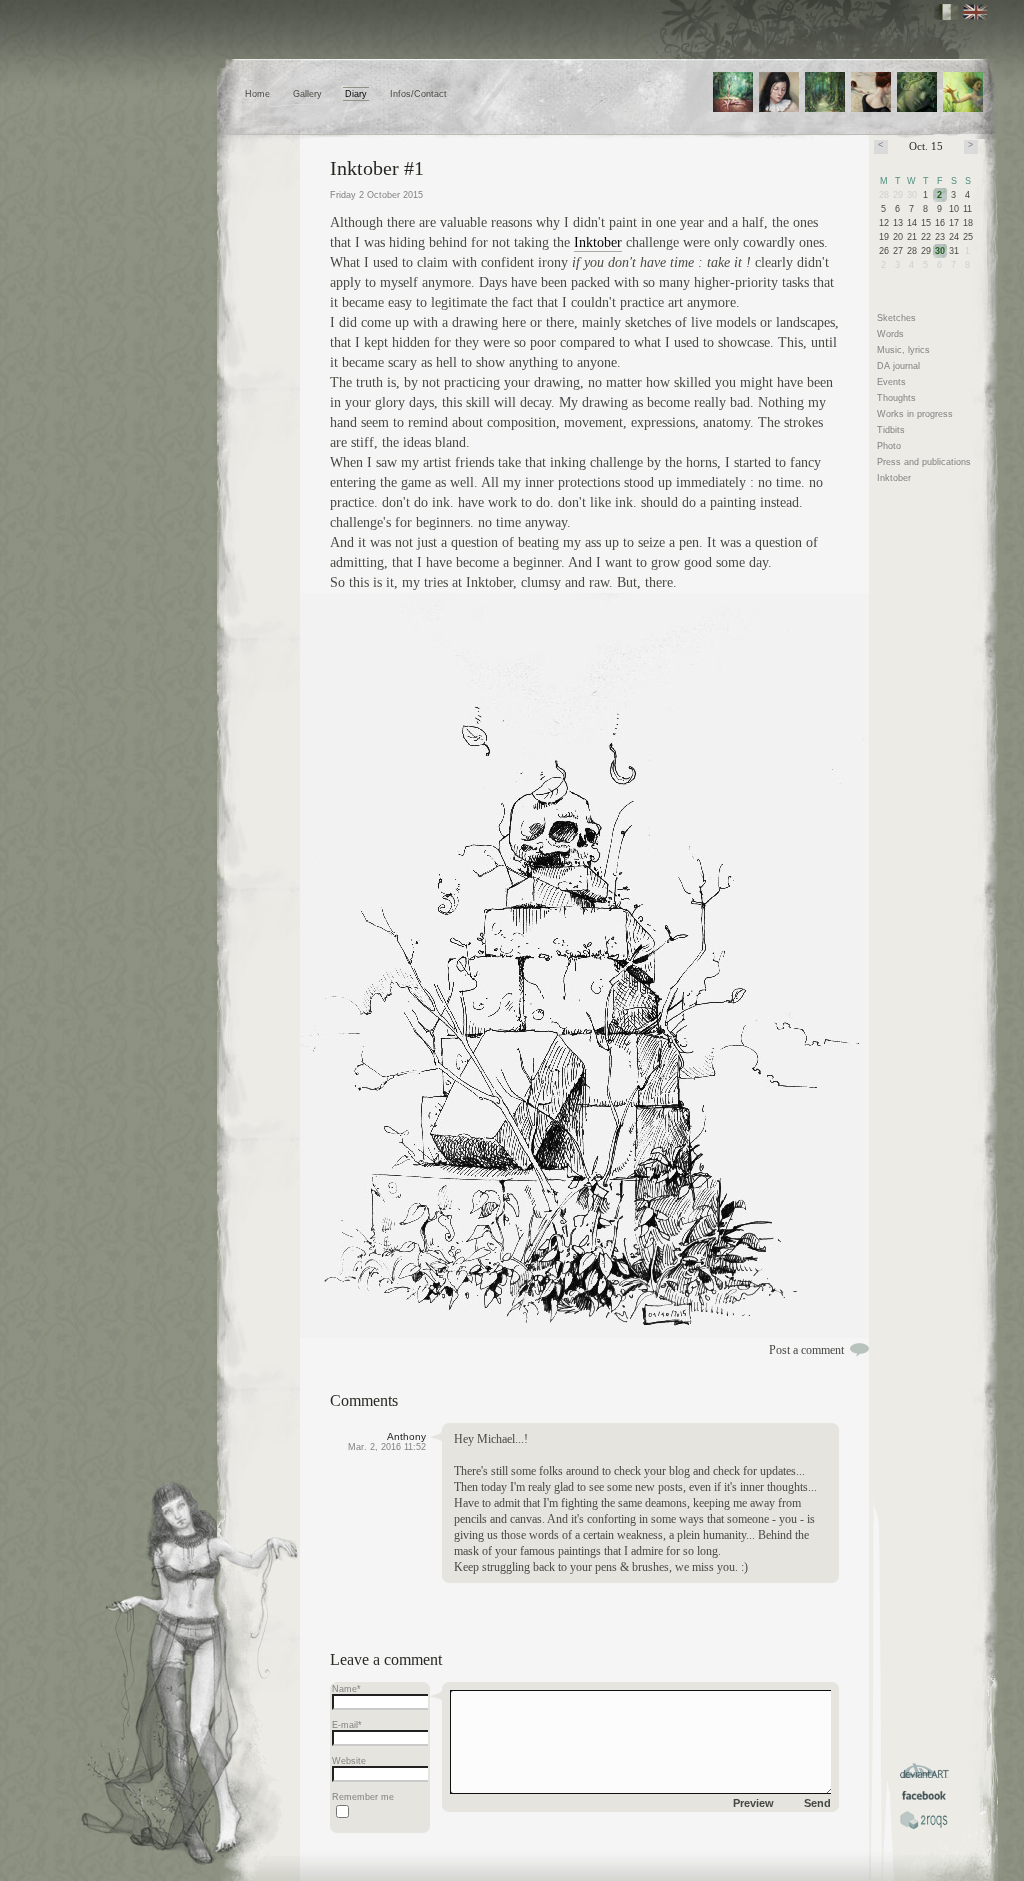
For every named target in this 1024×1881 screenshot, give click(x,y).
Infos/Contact (418, 94)
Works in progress (915, 414)
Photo (889, 446)
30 (940, 251)
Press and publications (924, 462)
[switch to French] (946, 12)
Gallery (307, 94)
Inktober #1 (377, 168)
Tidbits (891, 430)
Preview (753, 1803)
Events (891, 382)
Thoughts (896, 398)
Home (257, 94)
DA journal (898, 366)
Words (890, 334)
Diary (356, 94)
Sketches (896, 318)
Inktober (598, 242)
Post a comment (806, 1350)
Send (817, 1803)
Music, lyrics (903, 350)
